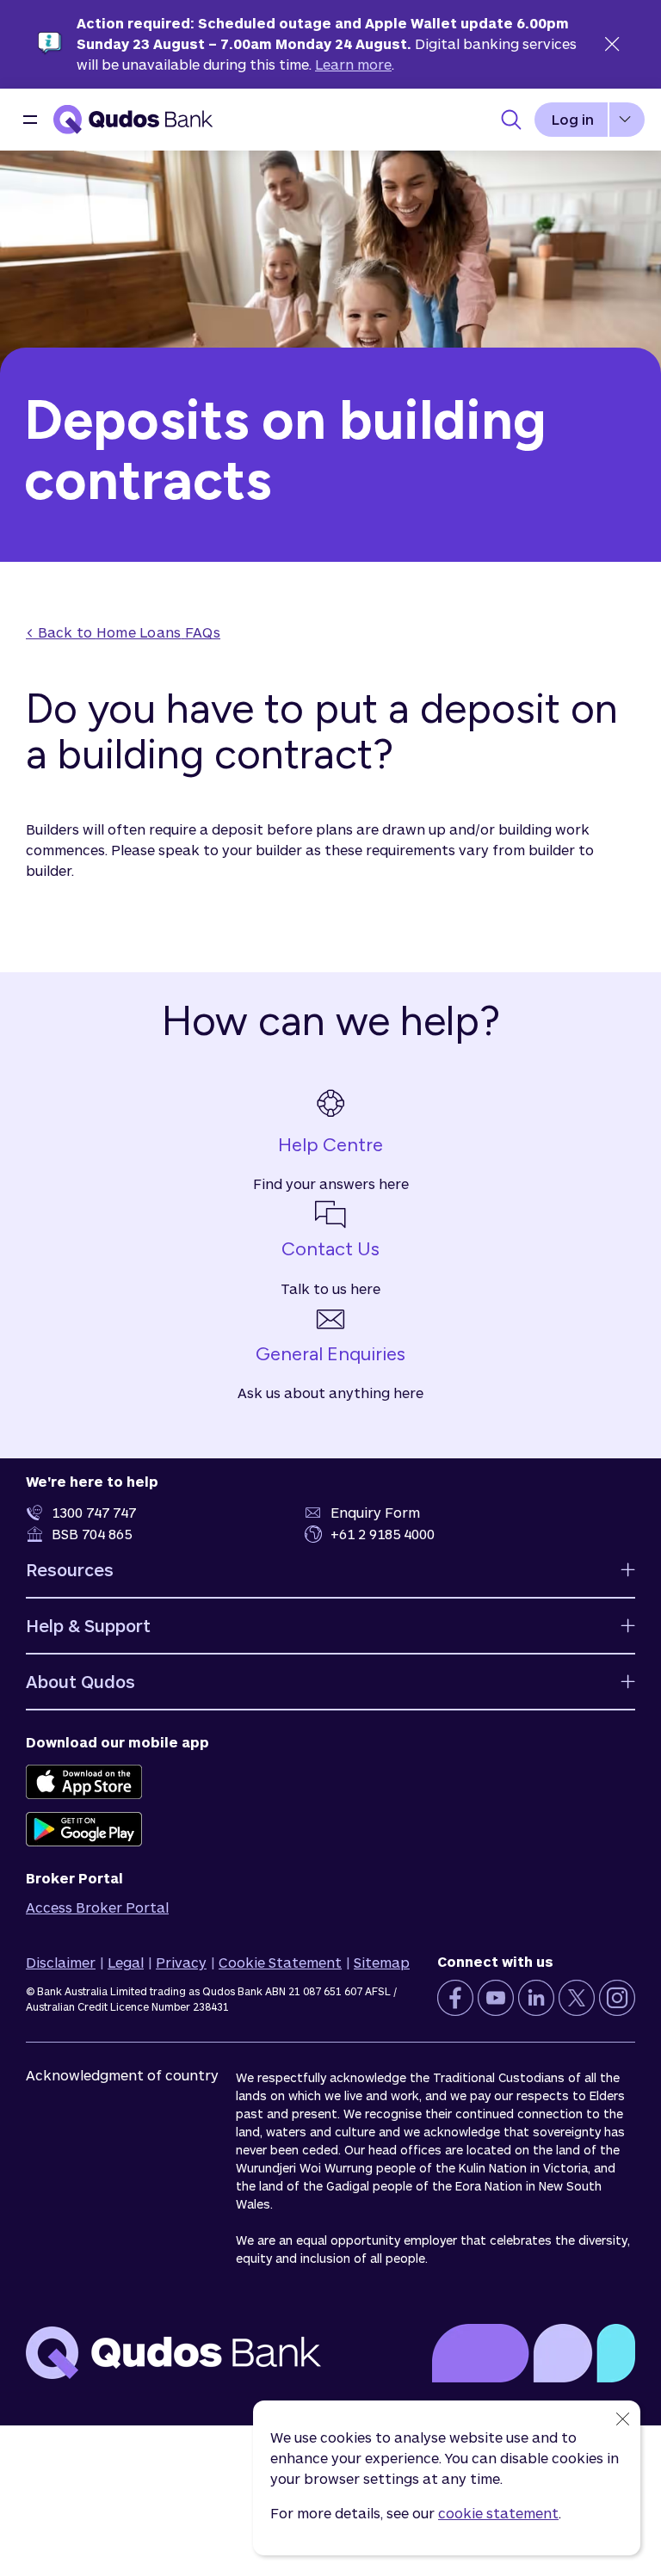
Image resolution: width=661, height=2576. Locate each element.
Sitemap (382, 1962)
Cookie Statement (280, 1962)
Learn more (353, 64)
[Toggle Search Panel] (511, 120)
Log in (573, 119)
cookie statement (498, 2513)
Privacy (181, 1962)
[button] (30, 120)
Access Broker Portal (97, 1907)
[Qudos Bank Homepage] (133, 120)
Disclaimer (61, 1962)
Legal (126, 1962)
